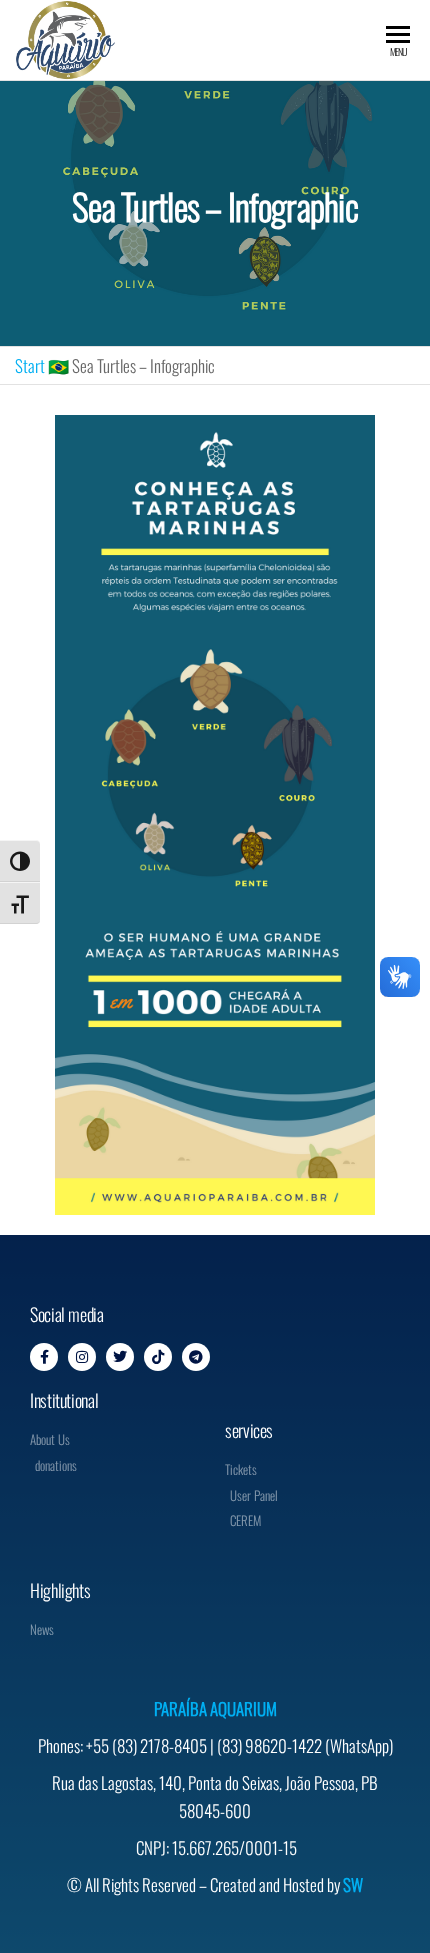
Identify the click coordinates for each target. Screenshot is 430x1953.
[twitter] (120, 1357)
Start (30, 365)
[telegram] (196, 1357)
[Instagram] (82, 1357)
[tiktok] (158, 1357)
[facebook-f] (44, 1357)
